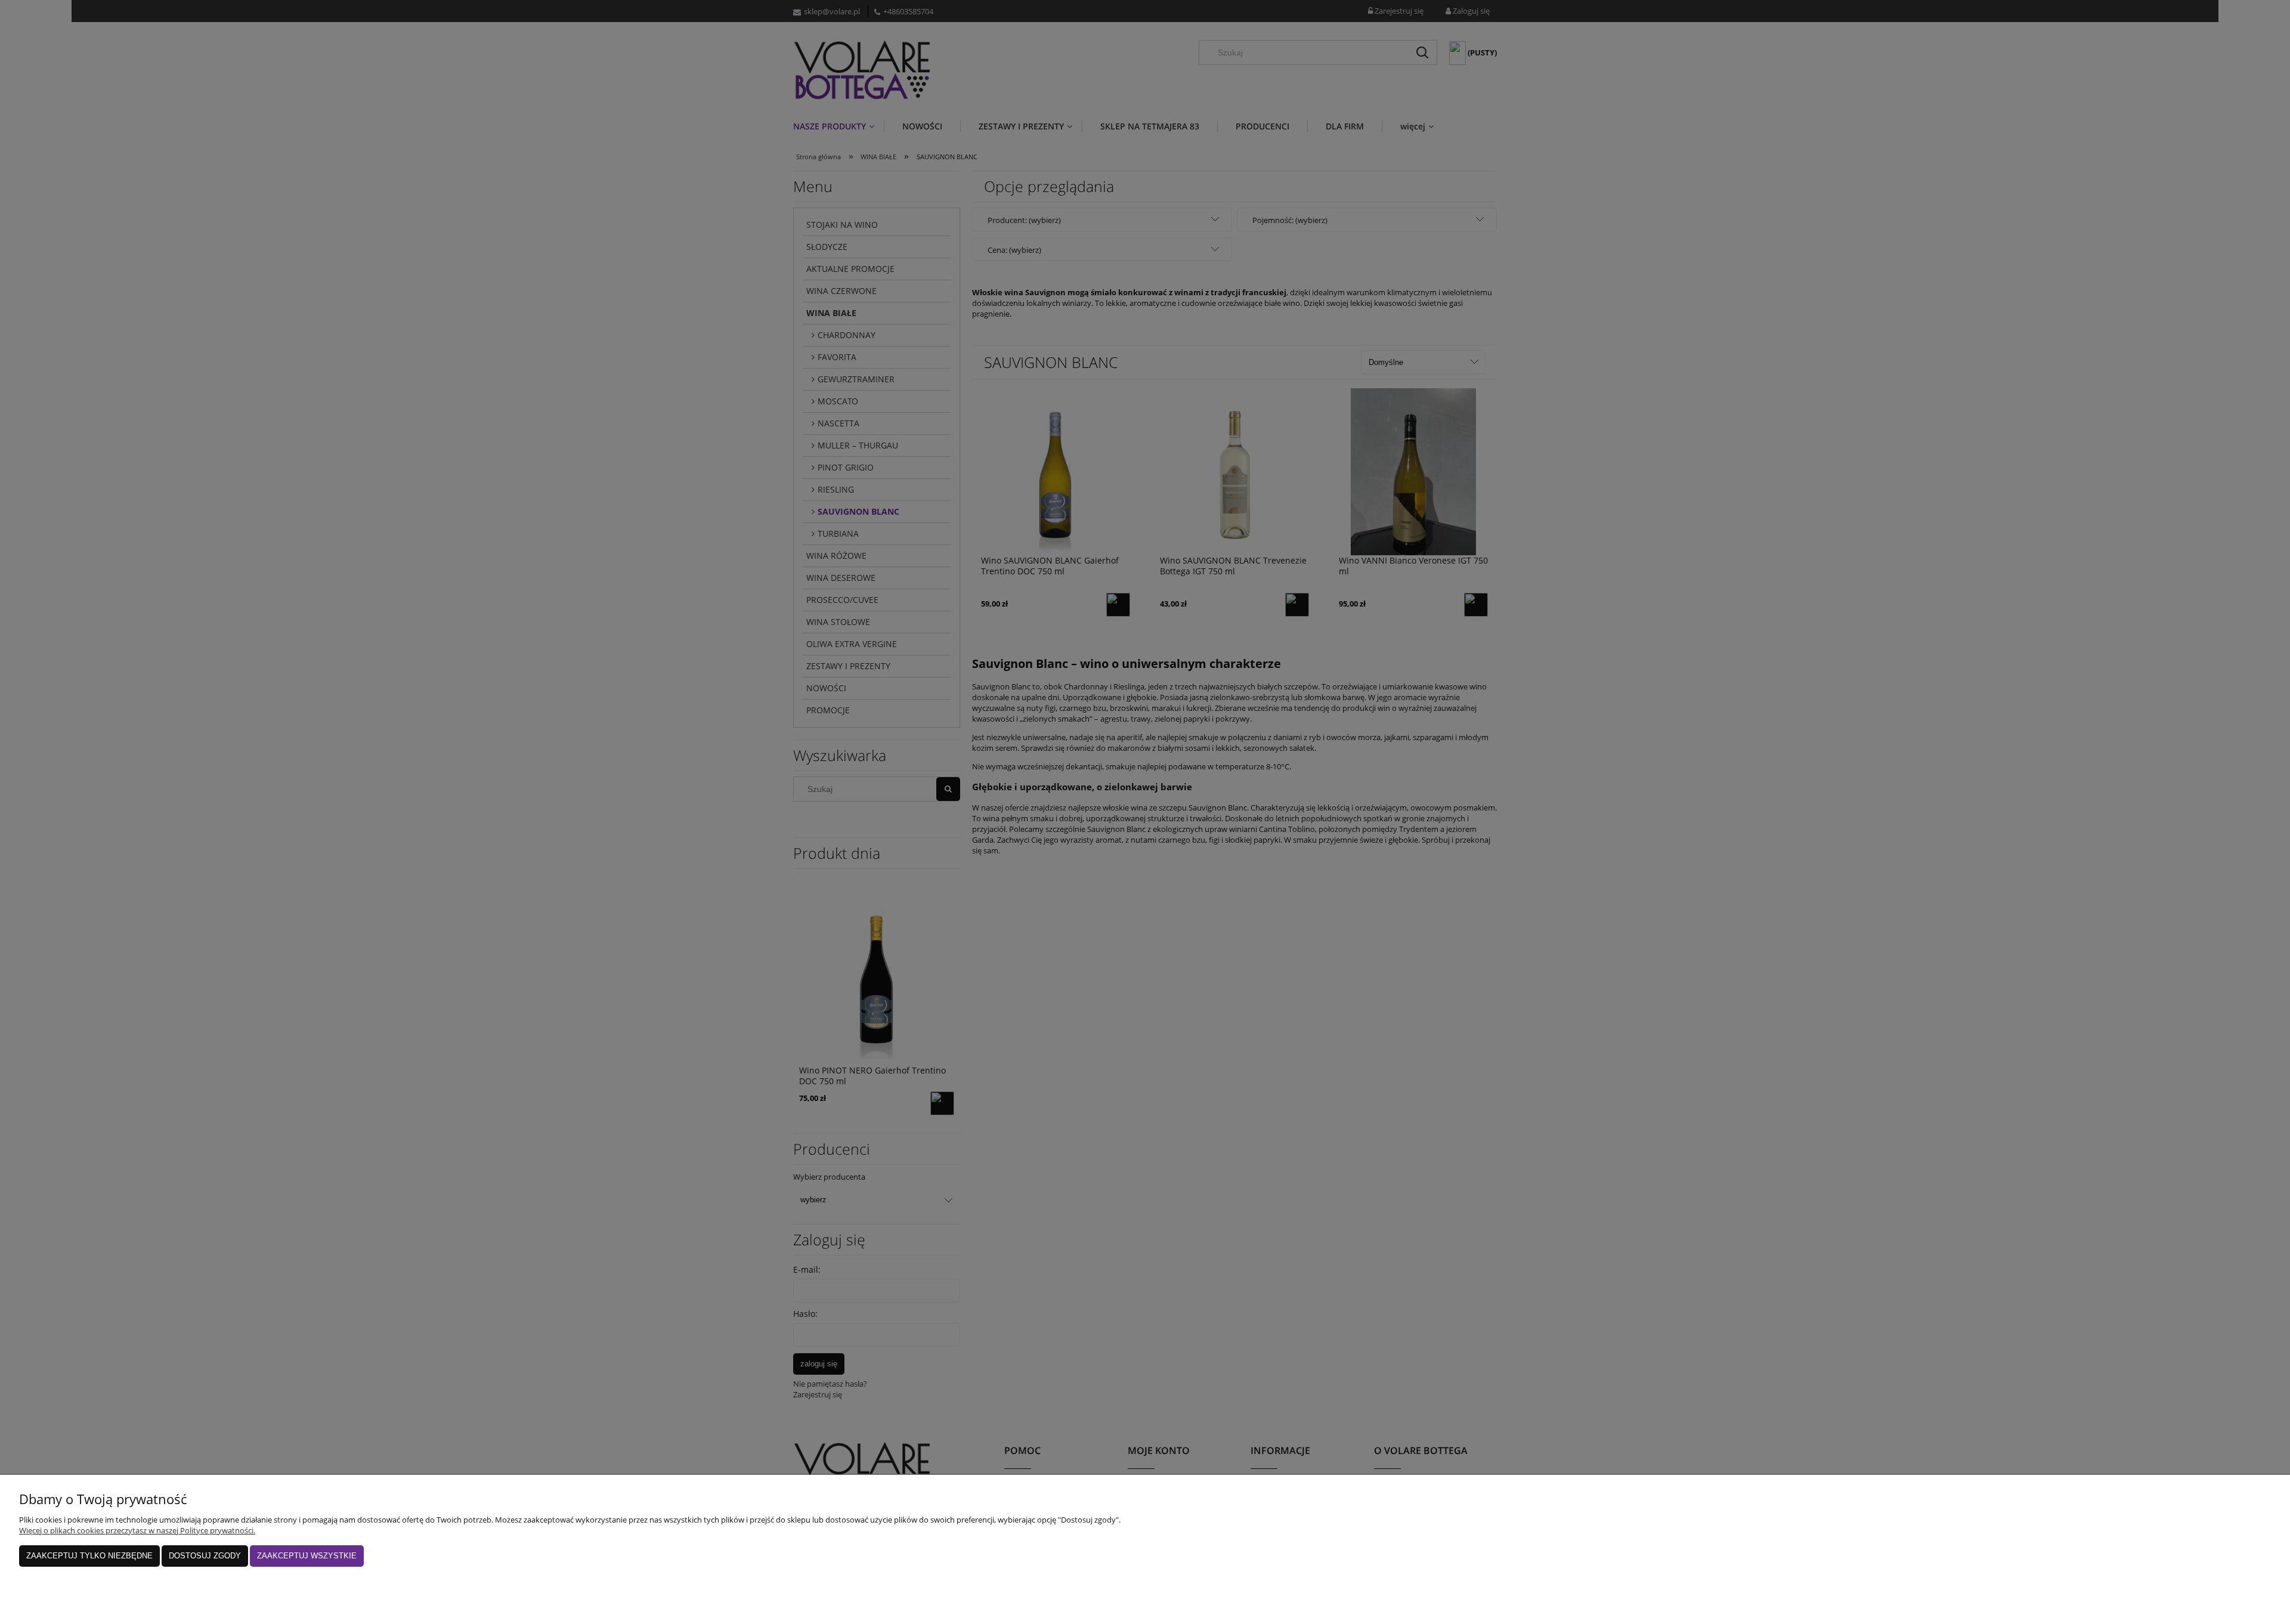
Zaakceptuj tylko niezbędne (89, 1556)
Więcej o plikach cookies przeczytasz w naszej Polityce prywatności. (137, 1530)
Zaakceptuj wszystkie (307, 1556)
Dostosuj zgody (205, 1556)
